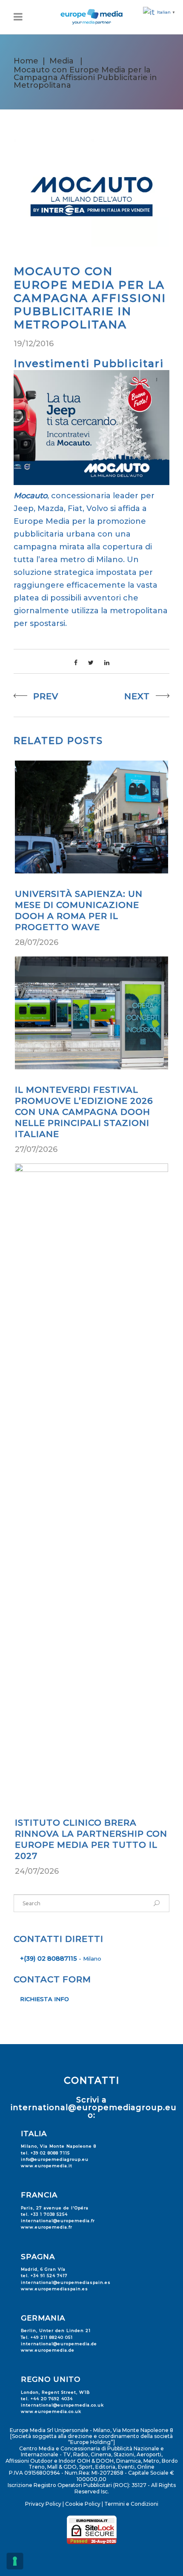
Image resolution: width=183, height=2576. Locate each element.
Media (61, 61)
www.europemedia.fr (47, 2227)
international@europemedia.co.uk (62, 2405)
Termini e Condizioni (131, 2504)
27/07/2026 (36, 1149)
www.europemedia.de (48, 2350)
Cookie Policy (83, 2504)
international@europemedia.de (59, 2344)
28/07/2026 (37, 942)
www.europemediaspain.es (54, 2289)
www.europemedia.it (47, 2166)
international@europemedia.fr (58, 2221)
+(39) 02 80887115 (49, 1959)
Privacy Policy (43, 2504)
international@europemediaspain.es (66, 2282)
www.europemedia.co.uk (51, 2411)
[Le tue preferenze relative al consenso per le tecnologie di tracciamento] (15, 2561)
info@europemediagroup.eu (55, 2159)
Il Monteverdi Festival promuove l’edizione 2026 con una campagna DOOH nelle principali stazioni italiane (84, 1112)
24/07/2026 (37, 1871)
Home (26, 61)
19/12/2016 (34, 344)
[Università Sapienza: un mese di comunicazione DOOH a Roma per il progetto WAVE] (91, 817)
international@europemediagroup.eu (94, 2108)
